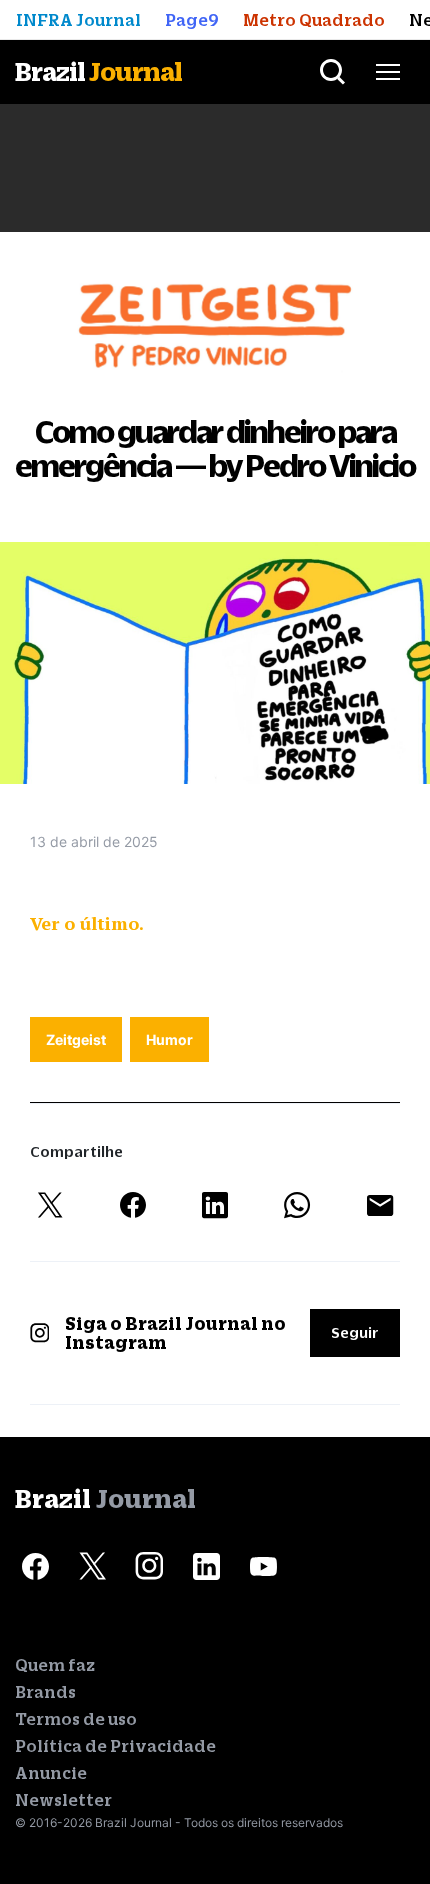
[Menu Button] (388, 72)
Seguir (355, 1332)
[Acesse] (35, 1567)
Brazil (98, 71)
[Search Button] (332, 72)
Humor (169, 1039)
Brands (45, 1692)
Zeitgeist (76, 1039)
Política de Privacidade (115, 1746)
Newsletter (63, 1800)
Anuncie (51, 1773)
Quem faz (55, 1665)
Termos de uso (76, 1719)
